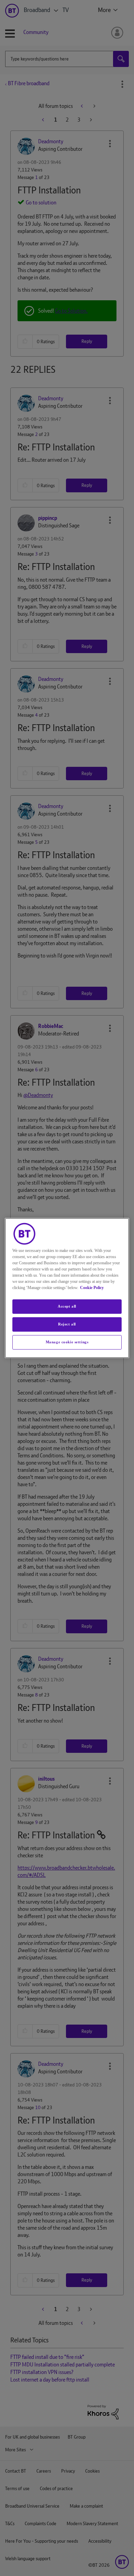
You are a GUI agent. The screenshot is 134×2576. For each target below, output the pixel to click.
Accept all (67, 1306)
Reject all (67, 1324)
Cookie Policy (92, 1288)
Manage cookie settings (67, 1342)
